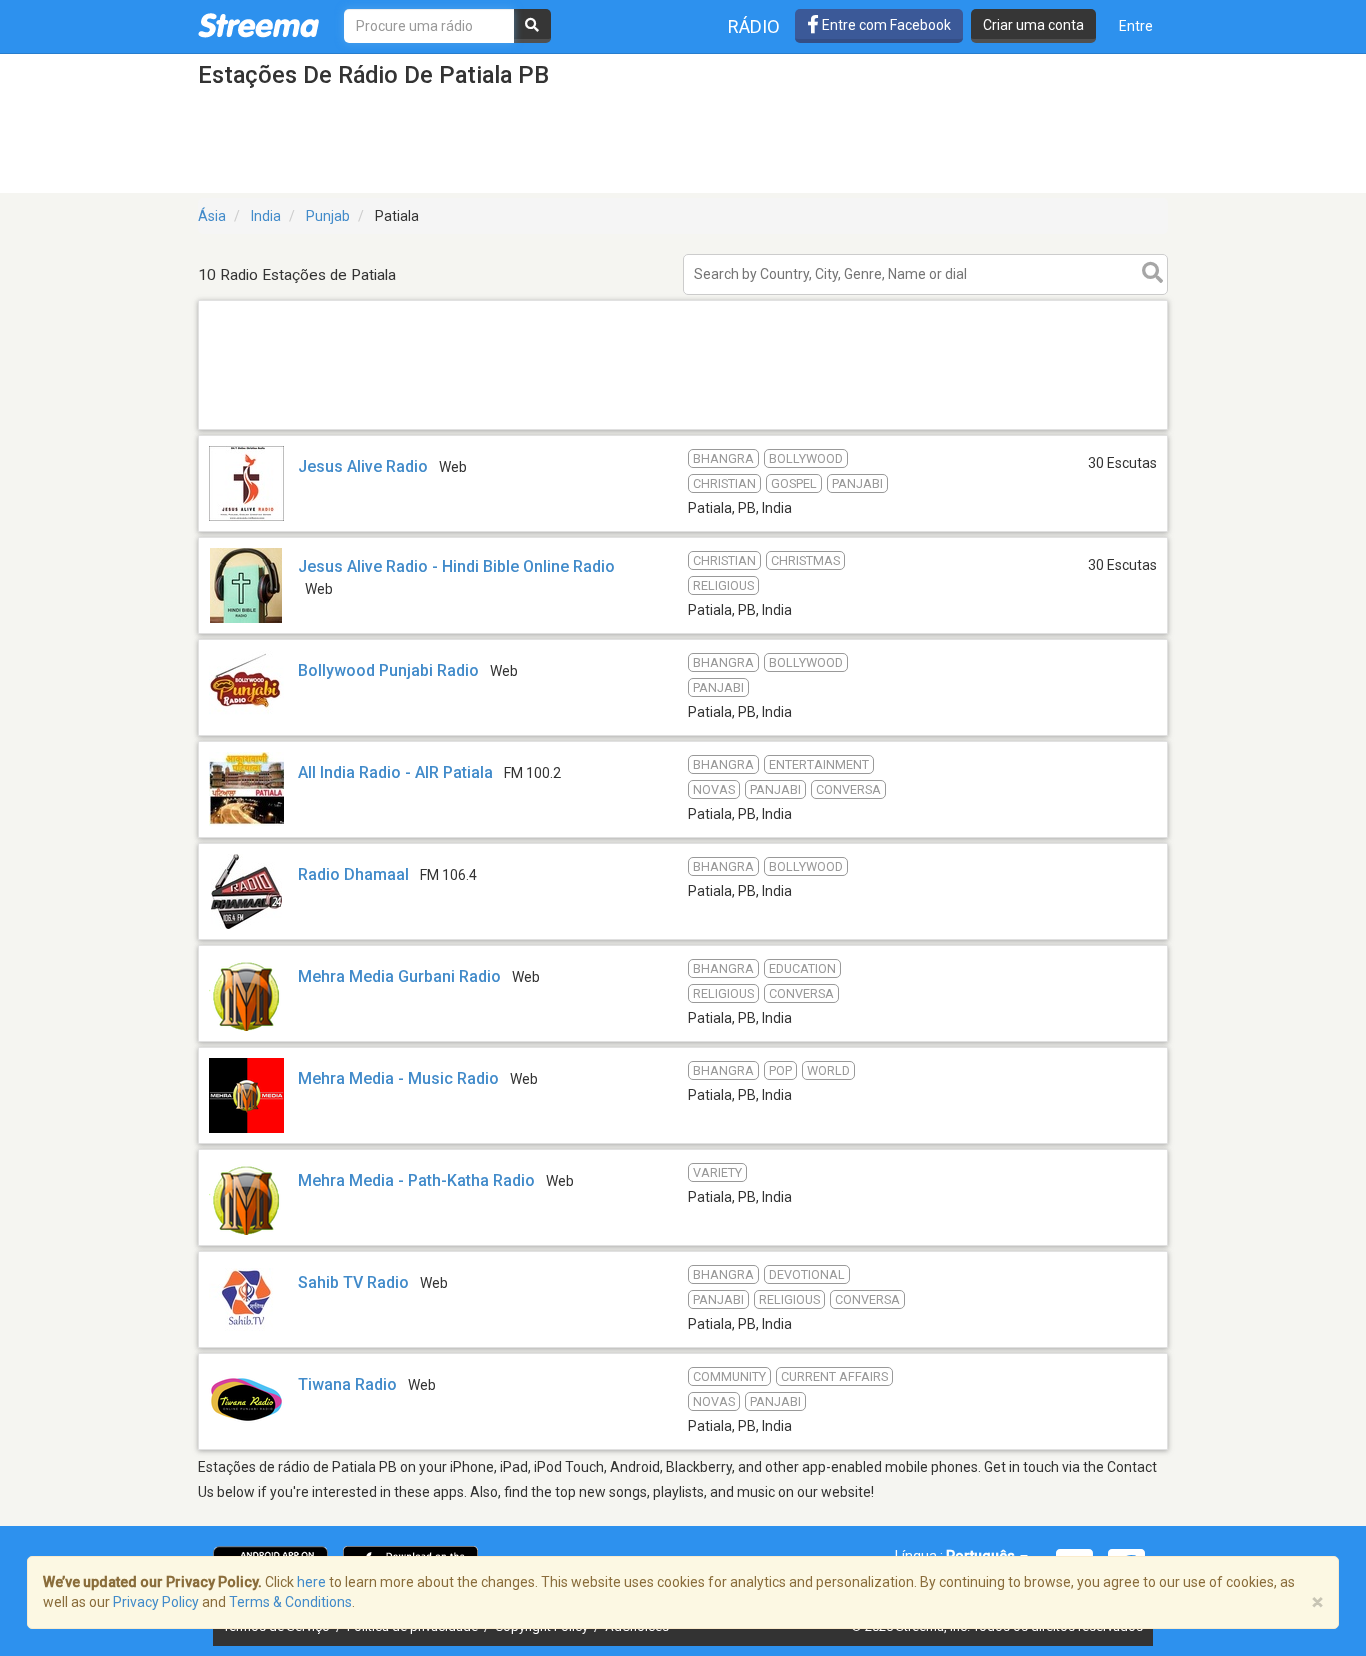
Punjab (328, 216)
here (311, 1582)
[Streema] (258, 25)
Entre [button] (1136, 26)
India (266, 216)
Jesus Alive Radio (363, 466)
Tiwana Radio (347, 1384)
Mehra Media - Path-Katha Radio (416, 1180)
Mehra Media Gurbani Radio (399, 976)
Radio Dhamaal (353, 874)
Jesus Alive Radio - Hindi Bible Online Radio (456, 566)
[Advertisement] (683, 428)
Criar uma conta (1033, 25)
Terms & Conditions (290, 1602)
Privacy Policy (156, 1602)
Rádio (754, 26)
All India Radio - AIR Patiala (395, 772)
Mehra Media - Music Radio (398, 1078)
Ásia (212, 216)
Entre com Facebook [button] (885, 25)
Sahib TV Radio (353, 1282)
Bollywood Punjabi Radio (388, 670)
